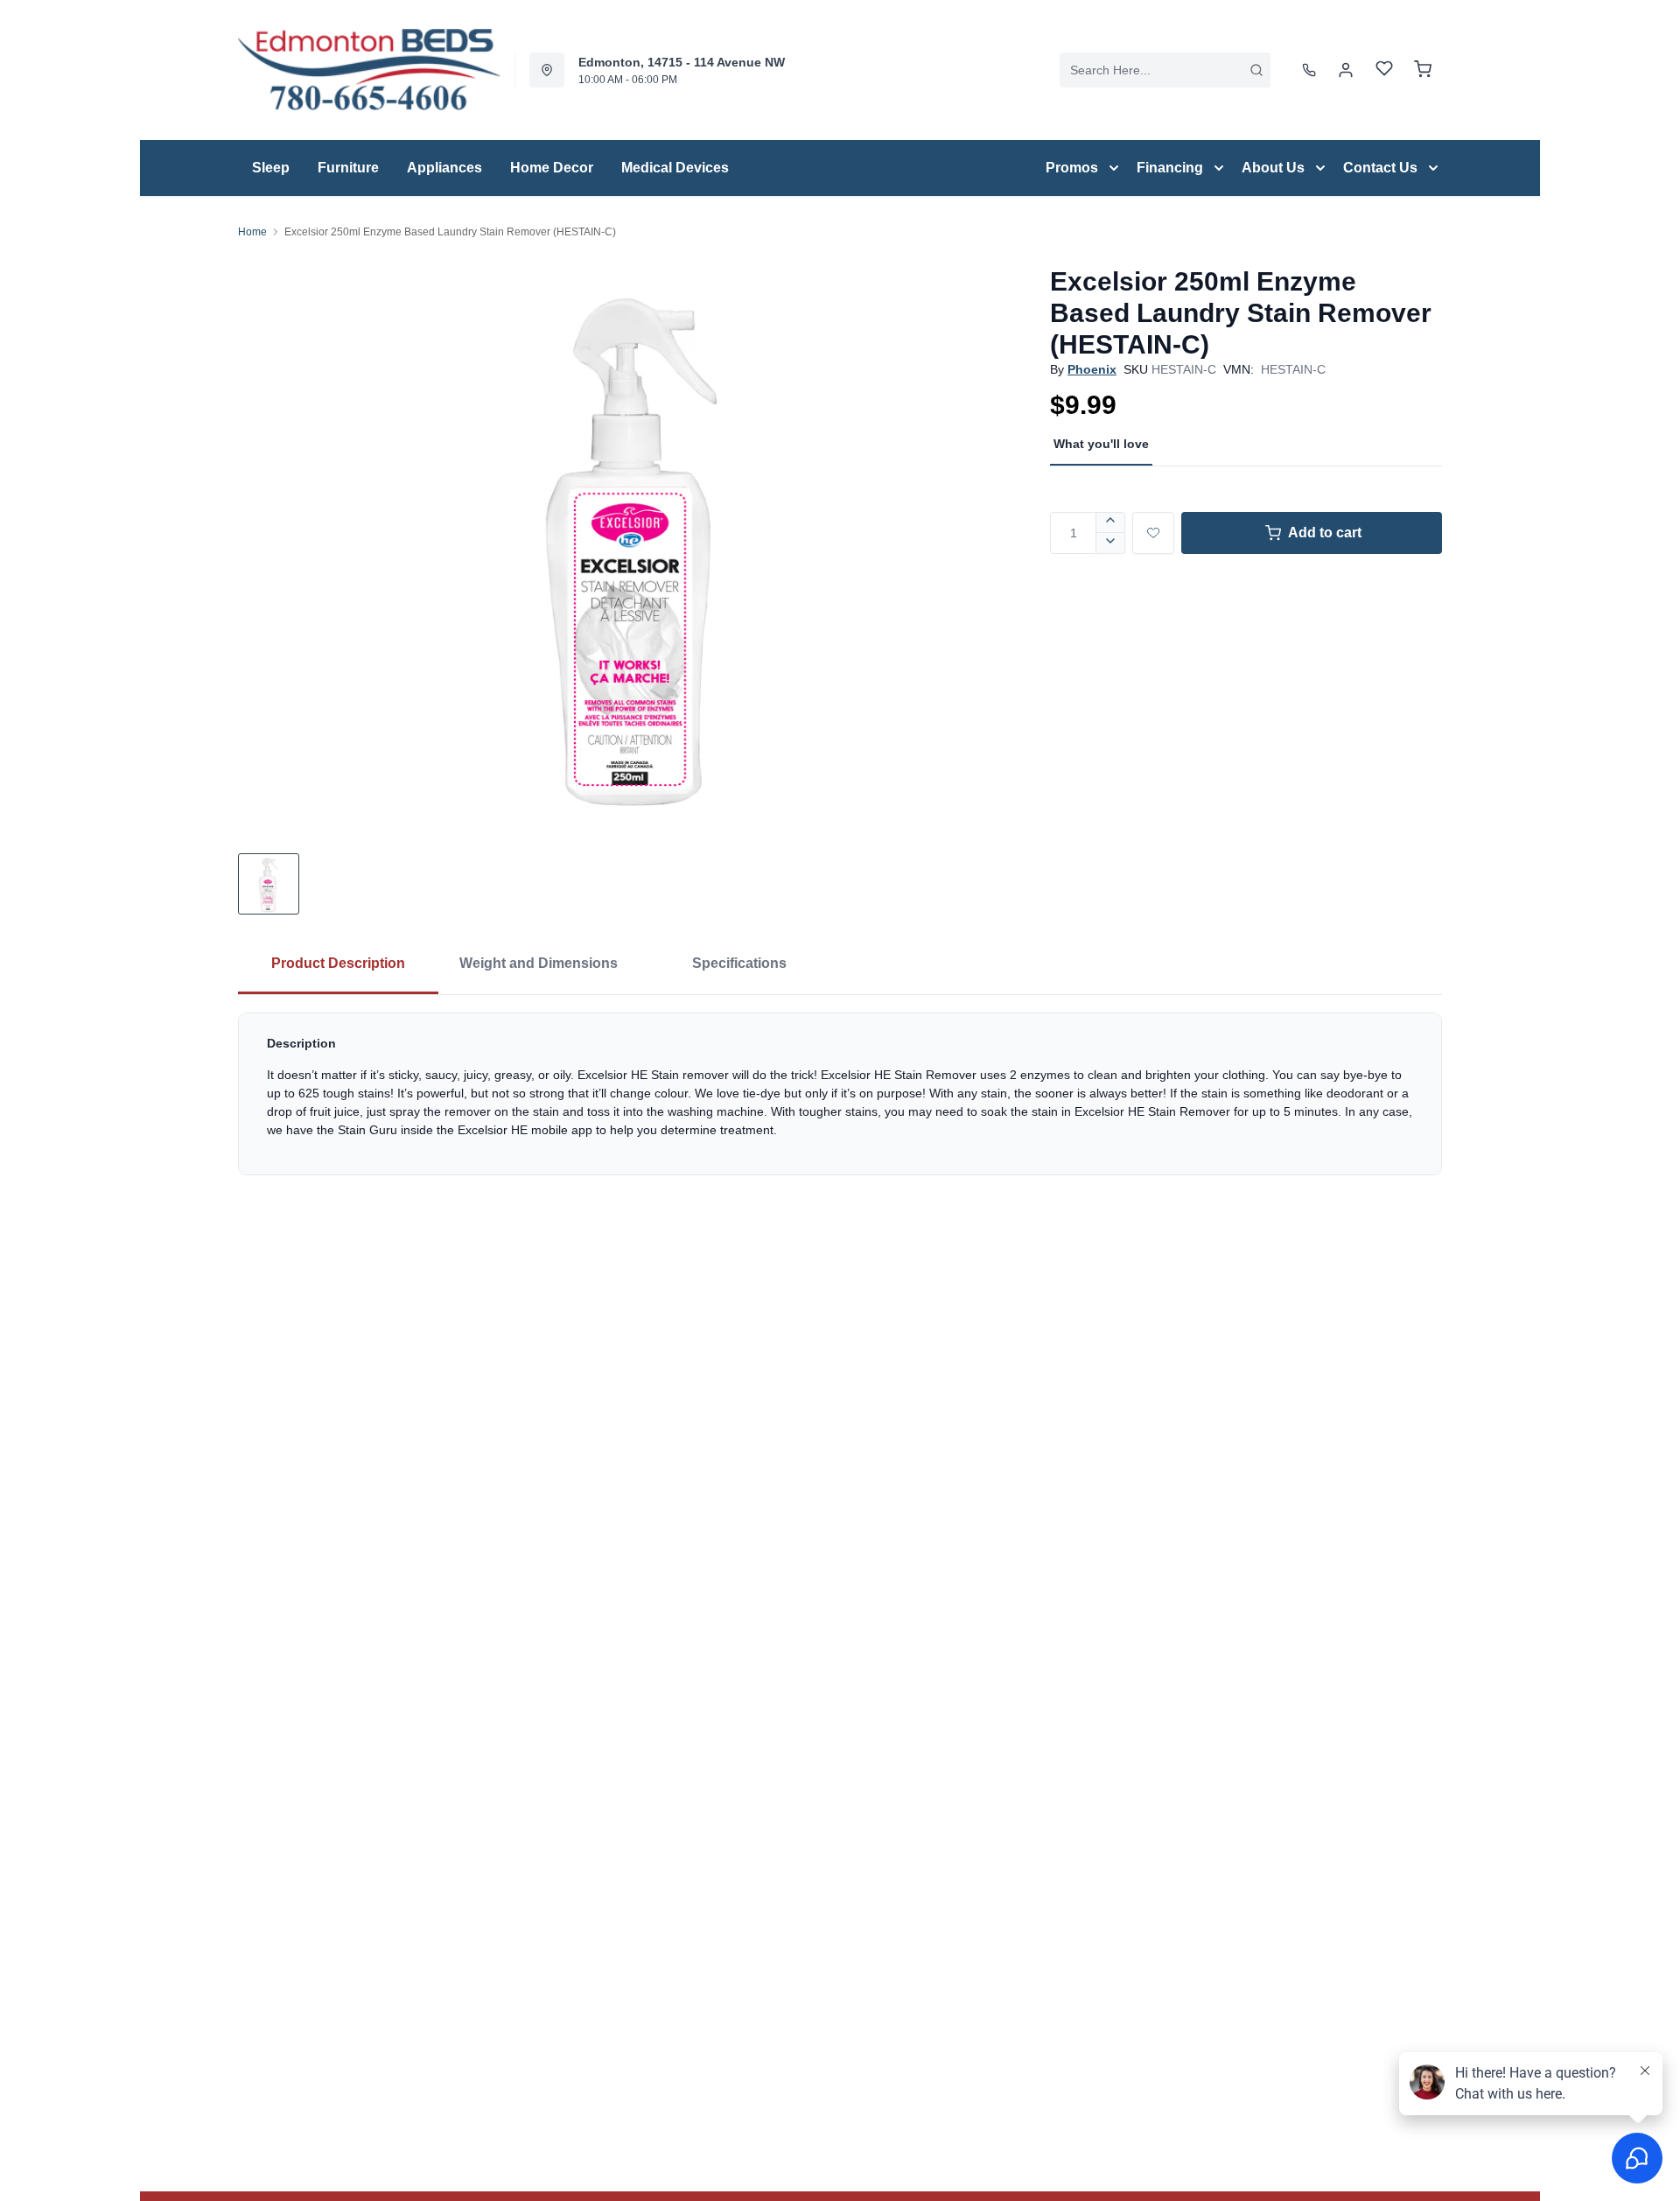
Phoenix (1092, 369)
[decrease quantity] (1111, 543)
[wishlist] (1384, 70)
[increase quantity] (1111, 522)
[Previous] (262, 543)
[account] (1346, 70)
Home (252, 232)
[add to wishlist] (1153, 533)
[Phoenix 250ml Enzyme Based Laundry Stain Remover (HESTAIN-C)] (637, 542)
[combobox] (1165, 70)
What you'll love (1101, 444)
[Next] (1011, 543)
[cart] (1423, 70)
